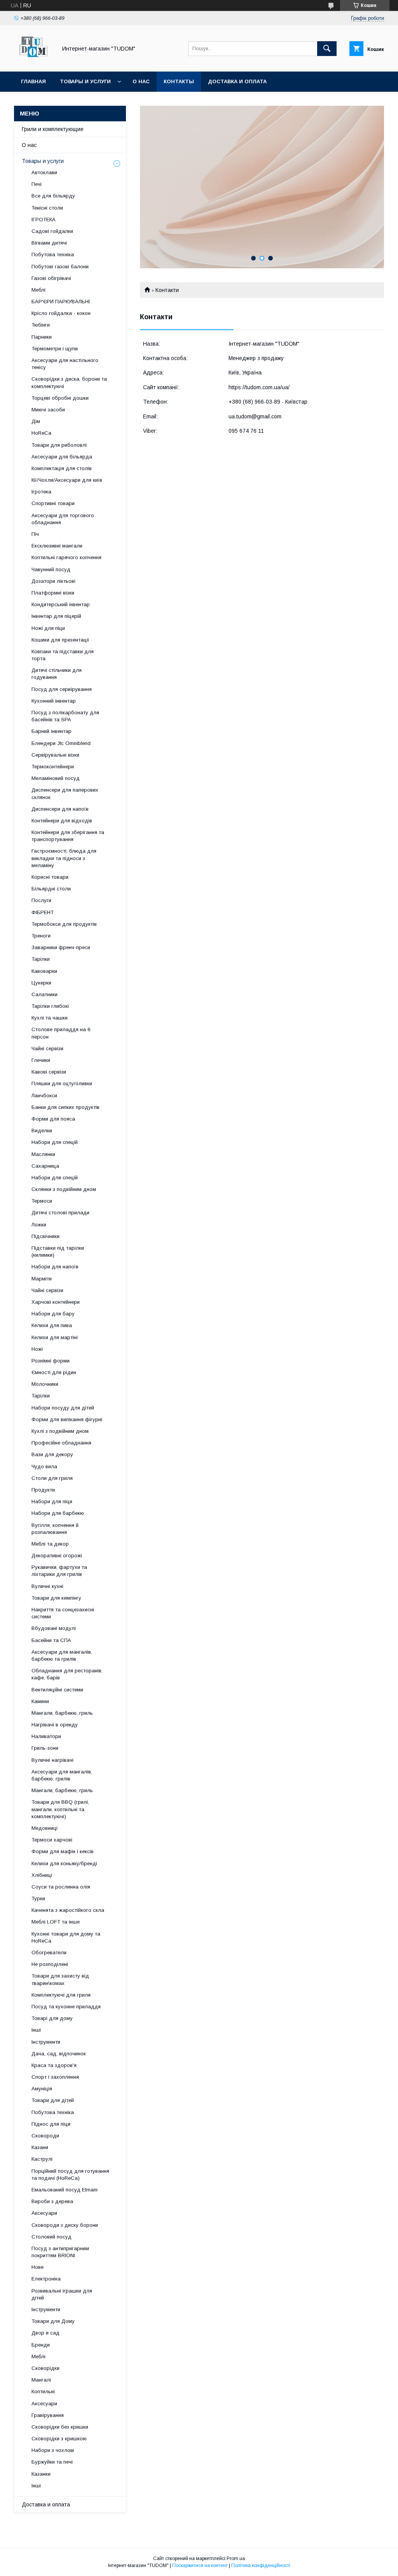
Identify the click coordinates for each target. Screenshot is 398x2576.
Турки (38, 1898)
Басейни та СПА (51, 1640)
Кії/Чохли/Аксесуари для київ (67, 480)
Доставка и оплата (237, 81)
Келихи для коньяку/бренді (64, 1863)
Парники (42, 337)
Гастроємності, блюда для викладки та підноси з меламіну (64, 858)
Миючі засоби (48, 410)
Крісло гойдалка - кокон (61, 313)
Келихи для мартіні (55, 1337)
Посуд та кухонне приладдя (66, 2007)
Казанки (41, 2474)
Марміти (42, 1279)
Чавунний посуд (51, 569)
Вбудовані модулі (54, 1628)
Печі (37, 184)
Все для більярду (53, 196)
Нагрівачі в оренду (55, 1725)
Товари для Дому (53, 2321)
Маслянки (43, 1154)
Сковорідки (45, 2368)
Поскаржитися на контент (200, 2566)
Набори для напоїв (55, 1267)
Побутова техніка (53, 254)
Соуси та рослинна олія (61, 1887)
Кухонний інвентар (54, 701)
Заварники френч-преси (61, 947)
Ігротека (41, 492)
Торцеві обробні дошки (60, 398)
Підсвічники (45, 1236)
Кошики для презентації (60, 640)
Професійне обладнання (61, 1443)
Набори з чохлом (53, 2450)
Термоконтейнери (53, 767)
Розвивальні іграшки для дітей (62, 2294)
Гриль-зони (45, 1748)
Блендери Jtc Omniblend (61, 743)
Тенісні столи (47, 208)
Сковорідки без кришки (60, 2427)
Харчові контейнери (56, 1302)
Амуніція (42, 2089)
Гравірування (48, 2415)
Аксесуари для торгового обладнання (63, 519)
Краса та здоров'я (54, 2065)
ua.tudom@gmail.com (255, 416)
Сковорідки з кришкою (59, 2439)
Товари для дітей (53, 2100)
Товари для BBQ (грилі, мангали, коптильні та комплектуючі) (60, 1809)
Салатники (45, 994)
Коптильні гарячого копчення (66, 557)
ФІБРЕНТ (43, 912)
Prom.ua (236, 2559)
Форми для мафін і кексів (63, 1851)
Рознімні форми (51, 1361)
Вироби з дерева (52, 2201)
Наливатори (46, 1736)
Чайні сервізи (47, 1048)
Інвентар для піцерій (56, 616)
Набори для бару (53, 1314)
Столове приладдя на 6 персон (61, 1033)
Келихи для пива (52, 1325)
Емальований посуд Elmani (65, 2190)
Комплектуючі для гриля (61, 1995)
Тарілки (41, 959)
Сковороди (45, 2136)
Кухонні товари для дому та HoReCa (66, 1937)
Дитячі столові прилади (60, 1213)
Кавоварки (44, 971)
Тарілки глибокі (50, 1006)
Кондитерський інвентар (61, 604)
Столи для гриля (52, 1478)
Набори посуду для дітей (63, 1408)
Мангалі (41, 2380)
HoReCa (41, 433)
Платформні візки (53, 593)
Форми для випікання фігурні (67, 1419)
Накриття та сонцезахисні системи (63, 1613)
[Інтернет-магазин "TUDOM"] (33, 61)
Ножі (37, 1349)
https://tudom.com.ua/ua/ (259, 387)
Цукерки (41, 983)
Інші (36, 2030)
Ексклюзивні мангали (57, 546)
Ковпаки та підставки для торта (63, 655)
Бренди (41, 2345)
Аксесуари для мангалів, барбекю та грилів (62, 1655)
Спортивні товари (53, 503)
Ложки (39, 1225)
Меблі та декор (50, 1544)
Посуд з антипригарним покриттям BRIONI (60, 2252)
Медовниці (45, 1828)
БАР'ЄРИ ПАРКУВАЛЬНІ (61, 302)
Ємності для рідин (54, 1372)
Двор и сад (45, 2333)
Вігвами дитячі (49, 243)
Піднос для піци (51, 2124)
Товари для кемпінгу (56, 1598)
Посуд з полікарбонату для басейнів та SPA (65, 716)
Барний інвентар (51, 731)
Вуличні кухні (47, 1586)
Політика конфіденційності (261, 2566)
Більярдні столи (51, 889)
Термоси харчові (52, 1840)
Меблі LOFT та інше (56, 1922)
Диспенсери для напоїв (60, 809)
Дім (36, 421)
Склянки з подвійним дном (64, 1189)
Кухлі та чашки (50, 1018)
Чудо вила (44, 1466)
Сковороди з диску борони (65, 2225)
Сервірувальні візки (55, 755)
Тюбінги (41, 325)
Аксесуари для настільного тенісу (65, 364)
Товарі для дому (52, 2018)
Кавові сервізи (49, 1072)
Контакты (179, 81)
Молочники (45, 1384)
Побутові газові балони (60, 267)
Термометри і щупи (55, 349)
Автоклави (44, 172)
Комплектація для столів (62, 468)
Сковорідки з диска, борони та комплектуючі (69, 382)
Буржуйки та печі (52, 2462)
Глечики (41, 1060)
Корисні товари (50, 877)
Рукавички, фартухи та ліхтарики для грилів (59, 1571)
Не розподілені (50, 1964)
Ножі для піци (48, 628)
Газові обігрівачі (51, 278)
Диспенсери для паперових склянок (65, 793)
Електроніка (46, 2279)
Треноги (41, 936)
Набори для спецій (55, 1142)
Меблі (38, 290)
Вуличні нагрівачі (52, 1760)
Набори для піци (52, 1501)
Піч (35, 534)
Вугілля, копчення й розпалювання (55, 1529)
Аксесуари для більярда (62, 457)
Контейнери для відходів (62, 821)
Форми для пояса (53, 1119)
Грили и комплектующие (53, 129)
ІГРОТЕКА (44, 219)
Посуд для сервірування (62, 689)
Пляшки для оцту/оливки (62, 1083)
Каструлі (42, 2159)
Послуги (41, 900)
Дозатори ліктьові (53, 581)
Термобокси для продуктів (64, 924)
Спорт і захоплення (55, 2077)
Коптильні (43, 2392)
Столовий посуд (51, 2237)
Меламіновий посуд (56, 778)
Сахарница (45, 1166)
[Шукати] (327, 49)
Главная (33, 81)
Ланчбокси (44, 1096)
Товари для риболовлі (59, 445)
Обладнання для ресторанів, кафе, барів (67, 1674)
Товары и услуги (85, 81)
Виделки (42, 1131)
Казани (40, 2147)
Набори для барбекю (58, 1513)
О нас (141, 81)
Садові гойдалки (52, 231)
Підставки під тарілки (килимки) (58, 1251)
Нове (38, 2267)
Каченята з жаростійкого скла (68, 1910)
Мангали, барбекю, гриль (62, 1713)
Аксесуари (44, 2213)
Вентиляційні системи (57, 1690)
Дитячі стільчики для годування (57, 674)
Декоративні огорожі (57, 1556)
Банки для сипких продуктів (65, 1107)
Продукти (43, 1490)
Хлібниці (42, 1875)
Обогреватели (49, 1953)
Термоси (42, 1201)
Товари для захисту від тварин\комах (60, 1979)
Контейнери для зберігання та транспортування (68, 836)
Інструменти (46, 2042)
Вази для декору (52, 1454)
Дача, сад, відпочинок (59, 2054)
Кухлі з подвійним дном (60, 1431)
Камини (40, 1701)
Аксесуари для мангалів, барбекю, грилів (62, 1775)
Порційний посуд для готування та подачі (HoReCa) (70, 2175)
